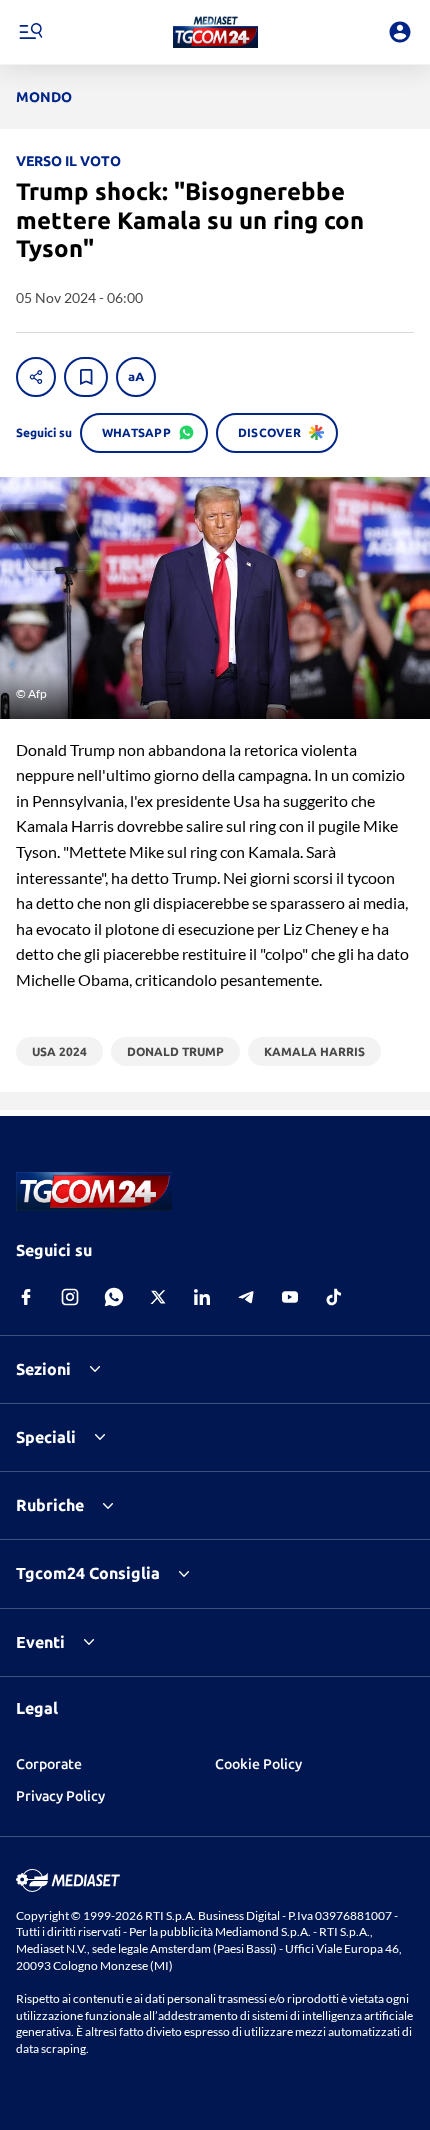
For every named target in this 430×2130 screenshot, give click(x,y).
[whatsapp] (114, 1297)
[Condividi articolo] (36, 377)
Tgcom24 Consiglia (88, 1573)
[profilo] (400, 32)
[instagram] (70, 1297)
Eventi (40, 1642)
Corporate (49, 1764)
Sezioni (43, 1369)
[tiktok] (334, 1297)
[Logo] (215, 32)
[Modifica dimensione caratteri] (136, 377)
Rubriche (50, 1505)
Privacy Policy (60, 1796)
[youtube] (290, 1297)
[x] (158, 1297)
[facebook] (26, 1297)
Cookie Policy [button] (258, 1764)
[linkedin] (202, 1297)
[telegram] (246, 1297)
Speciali (46, 1437)
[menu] (30, 32)
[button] (215, 32)
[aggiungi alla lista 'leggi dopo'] (86, 377)
